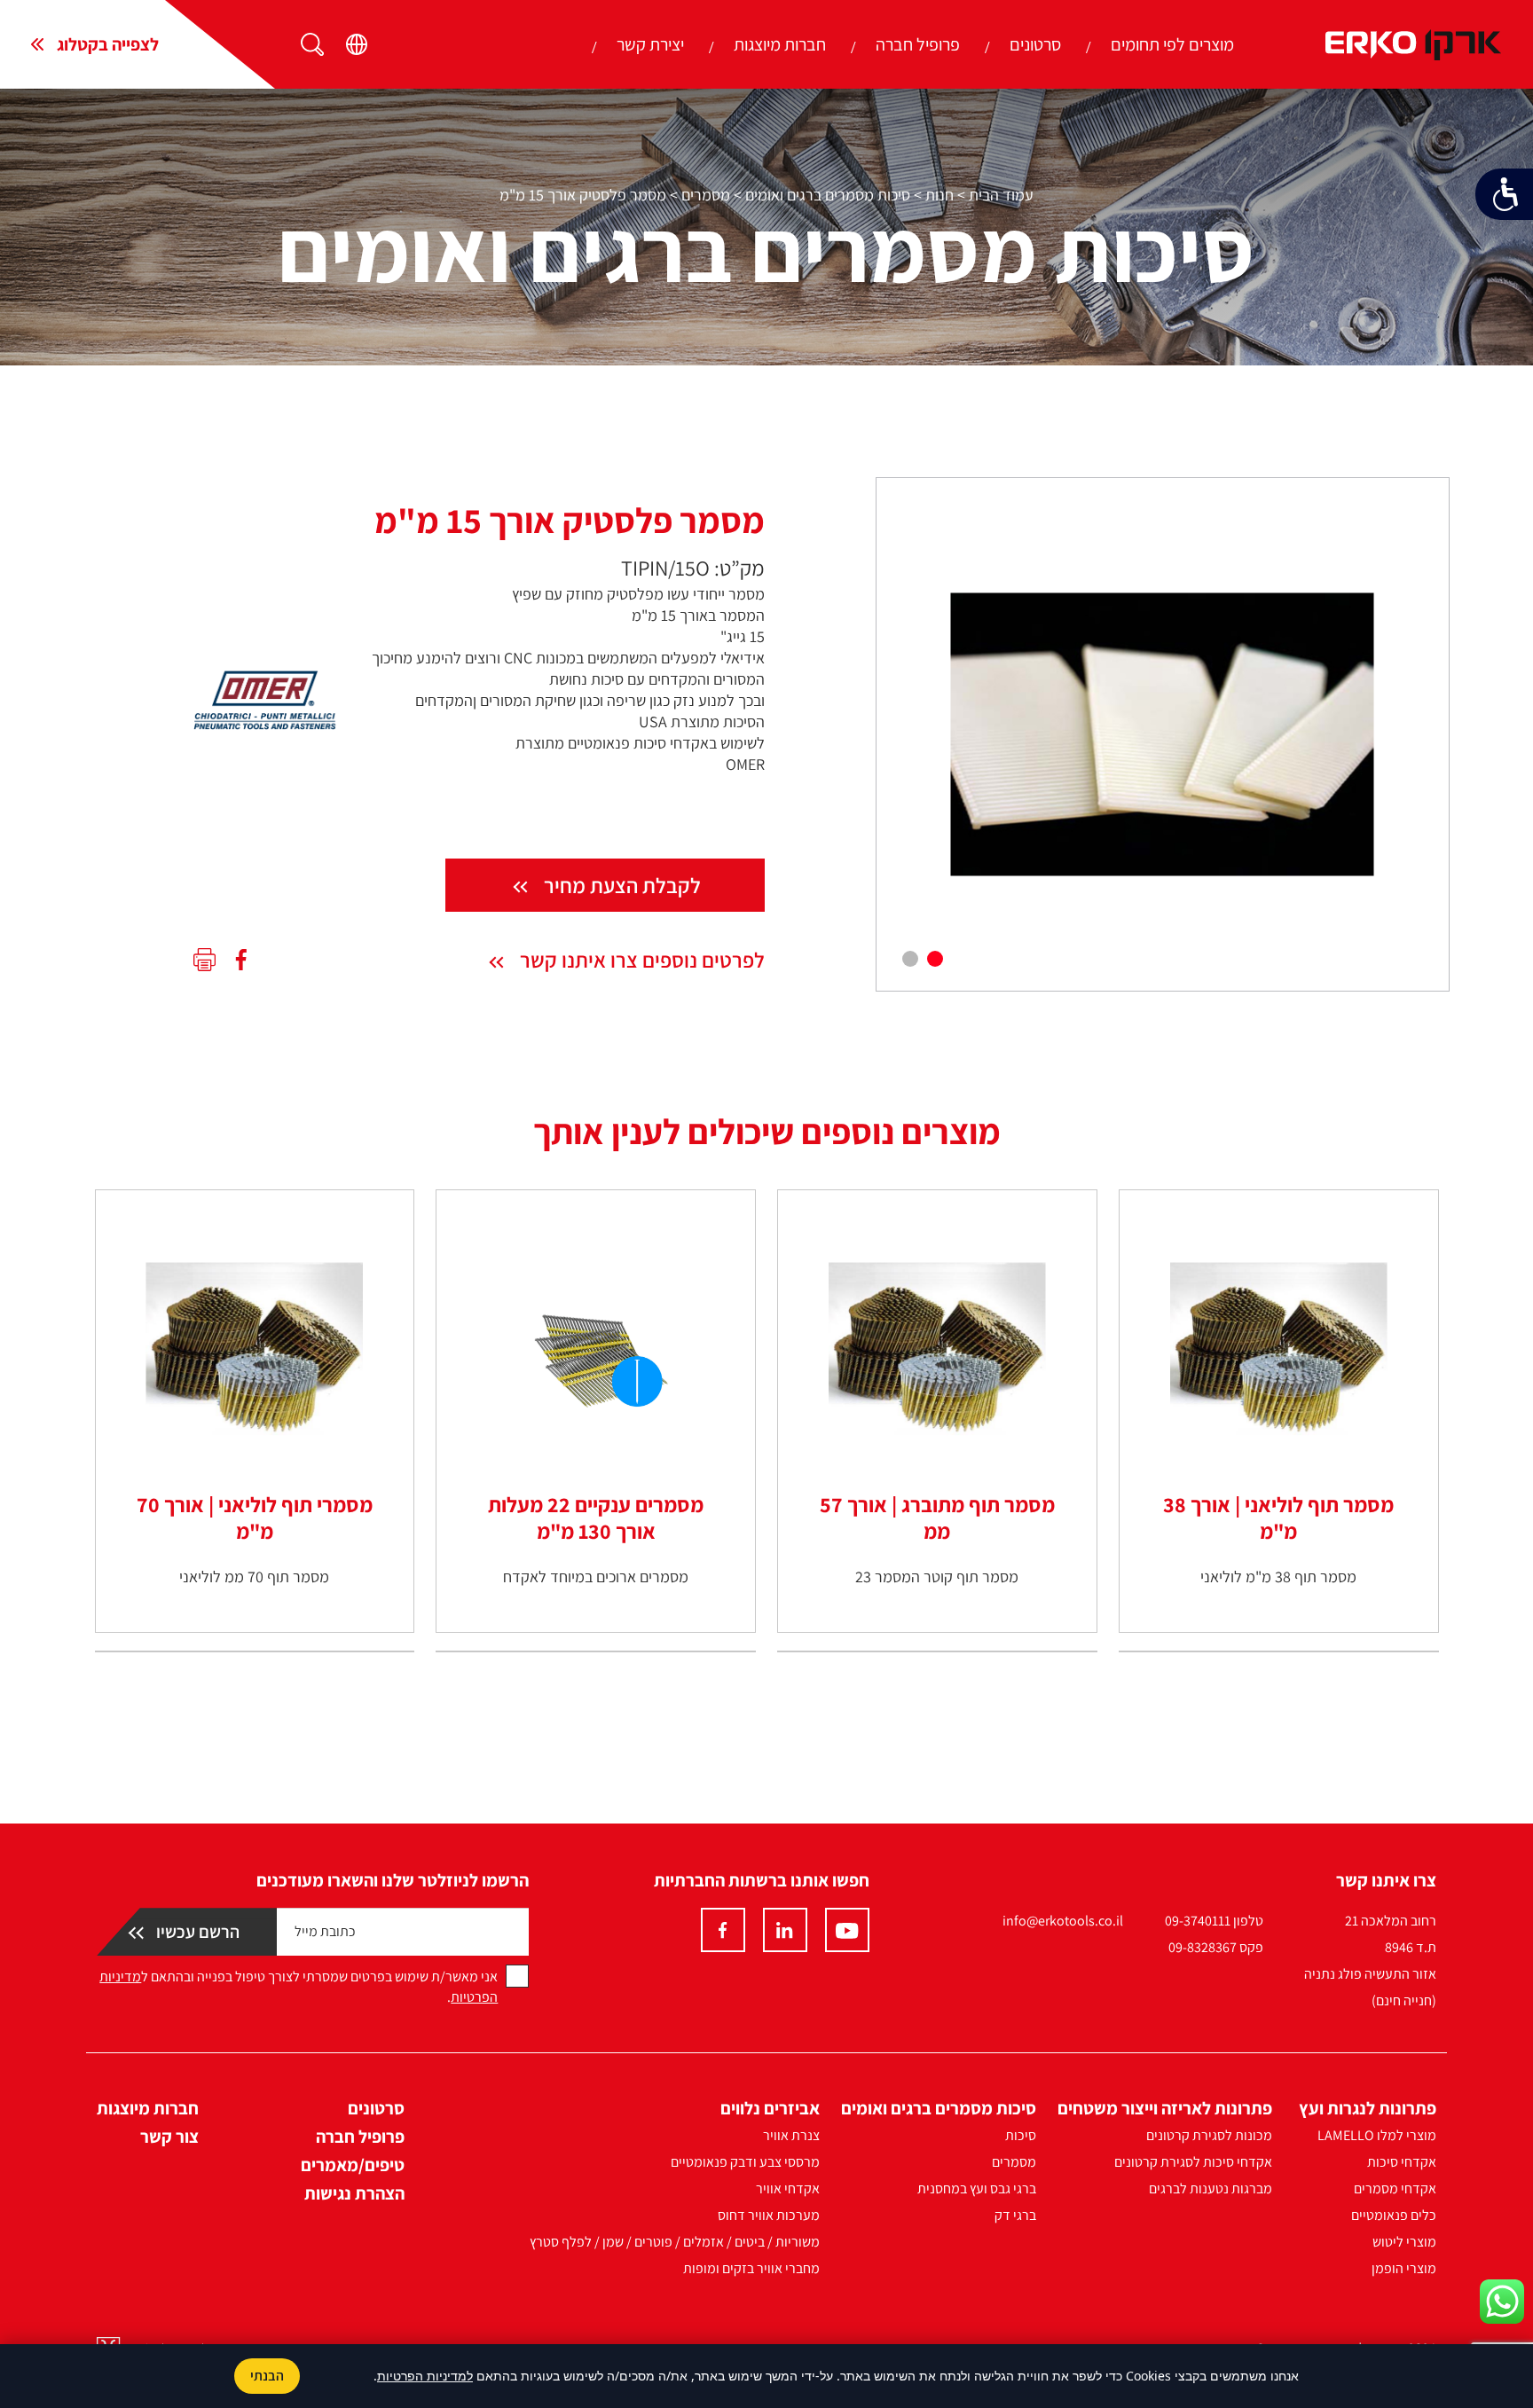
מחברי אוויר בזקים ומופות (751, 2268)
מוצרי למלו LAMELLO (1377, 2135)
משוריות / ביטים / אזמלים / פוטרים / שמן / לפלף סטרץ (675, 2242)
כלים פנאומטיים (1394, 2215)
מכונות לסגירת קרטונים (1209, 2135)
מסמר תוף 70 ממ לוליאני (254, 1577)
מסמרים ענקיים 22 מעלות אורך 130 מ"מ (596, 1518)
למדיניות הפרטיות (425, 2376)
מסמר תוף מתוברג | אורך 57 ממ (937, 1518)
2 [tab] (910, 959)
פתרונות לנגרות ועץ (1368, 2108)
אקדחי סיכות (1402, 2162)
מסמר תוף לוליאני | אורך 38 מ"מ (1278, 1518)
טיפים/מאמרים (353, 2165)
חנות (939, 195)
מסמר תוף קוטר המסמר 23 (937, 1577)
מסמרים (706, 195)
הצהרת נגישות (354, 2193)
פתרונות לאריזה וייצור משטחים (1165, 2108)
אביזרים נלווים (770, 2108)
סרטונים (1035, 44)
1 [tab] (935, 959)
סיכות (1021, 2135)
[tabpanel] (1163, 734)
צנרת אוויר (791, 2135)
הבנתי (267, 2376)
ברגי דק (1015, 2215)
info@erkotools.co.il (1063, 1921)
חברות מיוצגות (780, 44)
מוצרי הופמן (1404, 2268)
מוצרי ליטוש (1404, 2242)
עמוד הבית (1001, 195)
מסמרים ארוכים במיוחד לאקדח (596, 1577)
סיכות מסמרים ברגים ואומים (828, 195)
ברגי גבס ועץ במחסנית (977, 2188)
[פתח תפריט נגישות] (1504, 194)
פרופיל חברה (918, 44)
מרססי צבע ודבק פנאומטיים (745, 2162)
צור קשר (169, 2137)
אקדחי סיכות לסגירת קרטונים (1193, 2162)
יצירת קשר (650, 44)
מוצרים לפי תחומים (1172, 44)
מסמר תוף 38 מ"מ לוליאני (1278, 1577)
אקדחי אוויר (788, 2188)
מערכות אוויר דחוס (769, 2215)
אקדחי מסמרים (1395, 2188)
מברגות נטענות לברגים (1211, 2188)
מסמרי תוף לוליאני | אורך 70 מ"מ (255, 1518)
